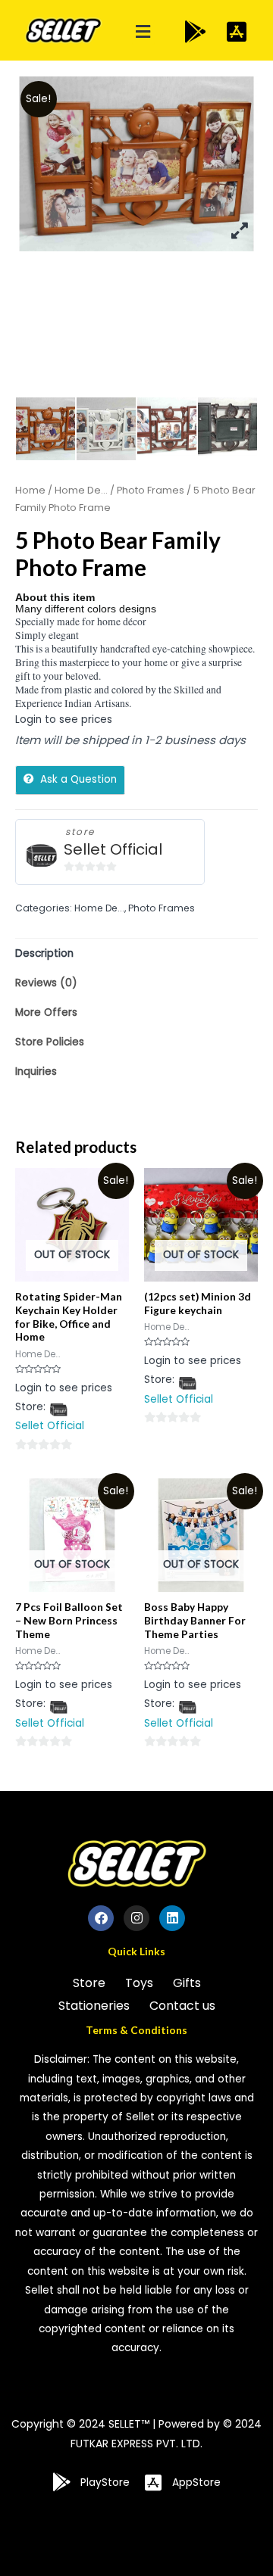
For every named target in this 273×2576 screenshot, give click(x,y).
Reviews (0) (46, 983)
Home (30, 490)
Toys (139, 1983)
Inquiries (36, 1072)
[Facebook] (101, 1918)
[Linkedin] (172, 1918)
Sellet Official (113, 850)
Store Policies (50, 1042)
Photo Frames (151, 490)
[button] (143, 32)
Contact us (182, 2006)
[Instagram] (136, 1918)
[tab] (136, 953)
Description (44, 953)
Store (89, 1983)
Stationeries (94, 2006)
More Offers (46, 1012)
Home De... (81, 490)
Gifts (187, 1983)
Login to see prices (64, 720)
